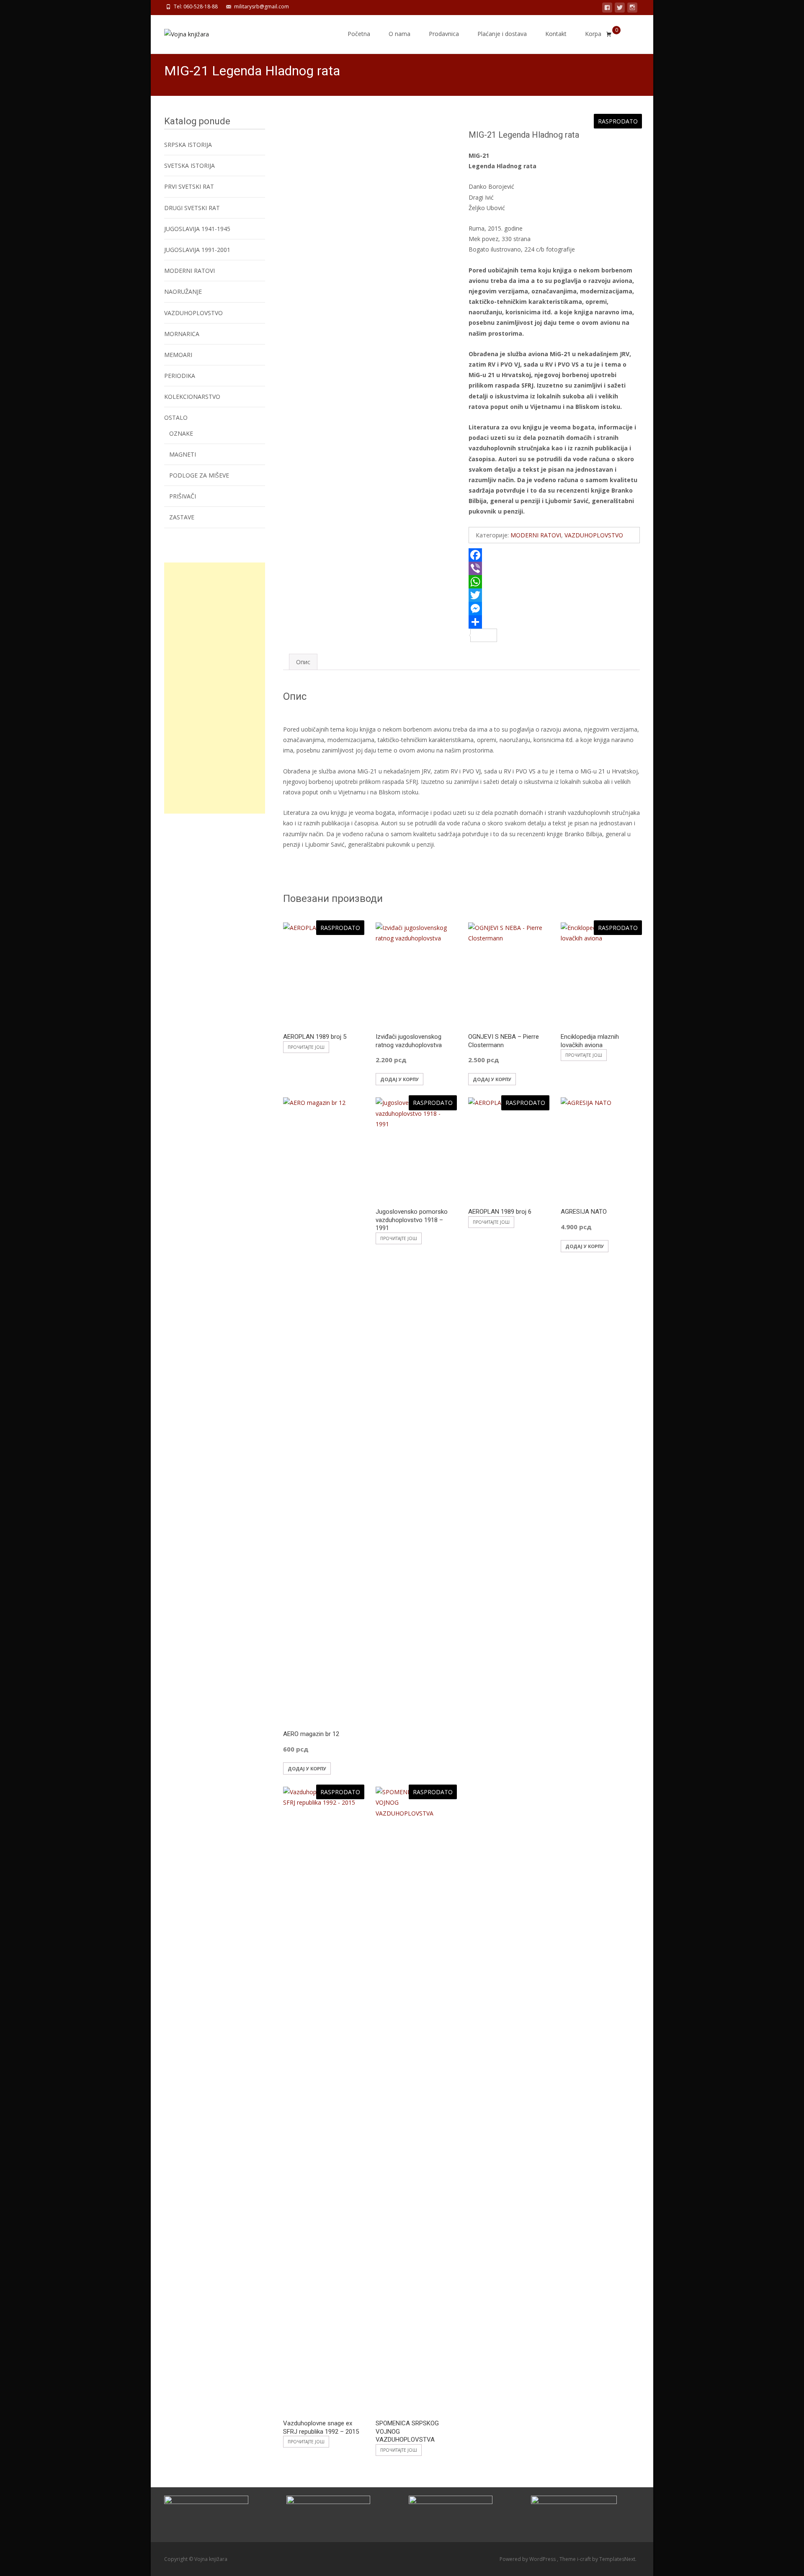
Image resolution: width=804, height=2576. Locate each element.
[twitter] (620, 9)
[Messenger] (554, 609)
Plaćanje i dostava (502, 34)
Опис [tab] (303, 662)
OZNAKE (181, 433)
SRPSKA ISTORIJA (188, 145)
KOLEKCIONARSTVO (192, 397)
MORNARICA (182, 334)
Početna (359, 34)
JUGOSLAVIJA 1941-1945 (197, 229)
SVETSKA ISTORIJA (189, 166)
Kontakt (556, 34)
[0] (609, 34)
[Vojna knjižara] (180, 32)
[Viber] (554, 568)
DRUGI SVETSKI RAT (192, 208)
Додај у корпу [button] (399, 1079)
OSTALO (176, 417)
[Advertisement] (215, 688)
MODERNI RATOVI (536, 535)
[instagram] (632, 9)
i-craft (585, 2559)
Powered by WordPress (528, 2559)
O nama (399, 34)
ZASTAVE (182, 517)
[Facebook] (554, 555)
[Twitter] (554, 595)
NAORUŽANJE (183, 292)
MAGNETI (183, 454)
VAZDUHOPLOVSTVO (594, 535)
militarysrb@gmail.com (262, 6)
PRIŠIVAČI (183, 496)
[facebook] (607, 9)
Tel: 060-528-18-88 (196, 6)
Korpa (593, 34)
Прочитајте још (306, 1047)
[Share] (554, 622)
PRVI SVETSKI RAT (189, 186)
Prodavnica (444, 34)
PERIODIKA (180, 376)
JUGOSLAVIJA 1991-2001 (197, 250)
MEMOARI (178, 355)
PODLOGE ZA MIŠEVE (199, 475)
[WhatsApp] (554, 582)
